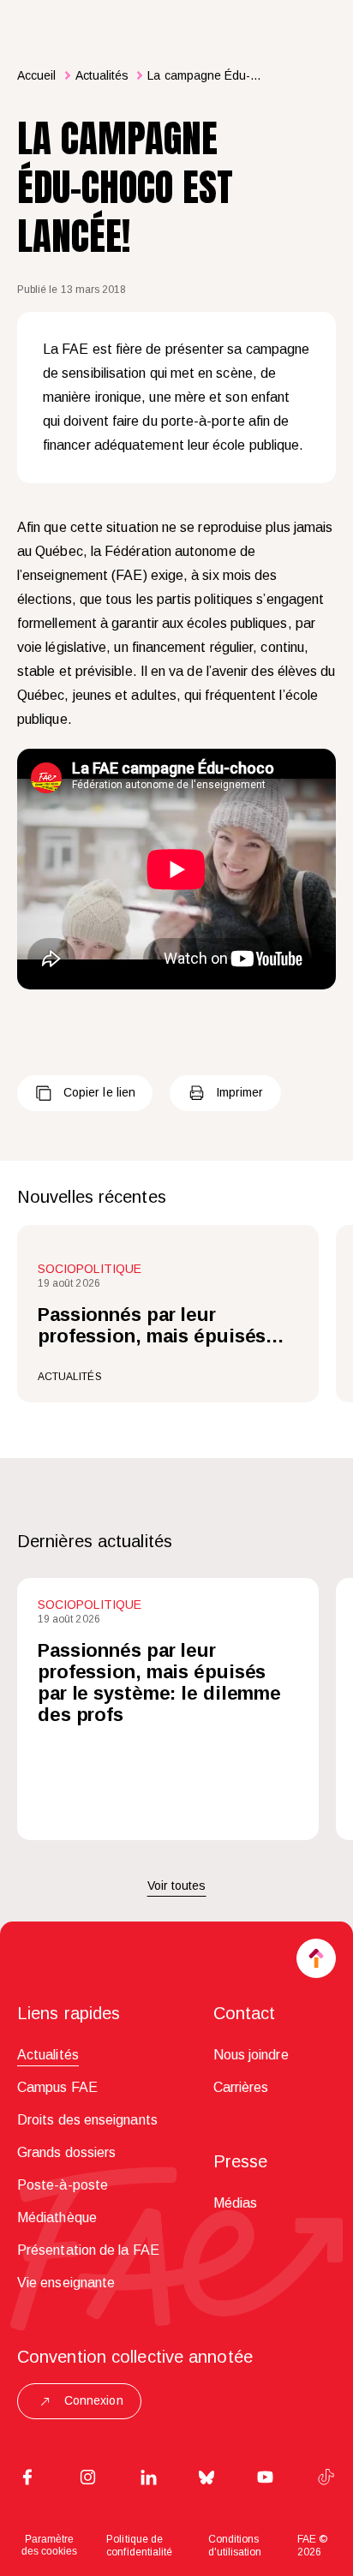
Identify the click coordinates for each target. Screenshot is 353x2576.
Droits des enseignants (87, 2120)
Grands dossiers (66, 2152)
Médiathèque (57, 2217)
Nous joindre (251, 2055)
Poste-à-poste (63, 2185)
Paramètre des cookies (49, 2545)
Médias (235, 2203)
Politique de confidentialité (139, 2546)
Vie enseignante (66, 2283)
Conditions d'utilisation (235, 2546)
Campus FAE (57, 2087)
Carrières (241, 2087)
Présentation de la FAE (88, 2250)
